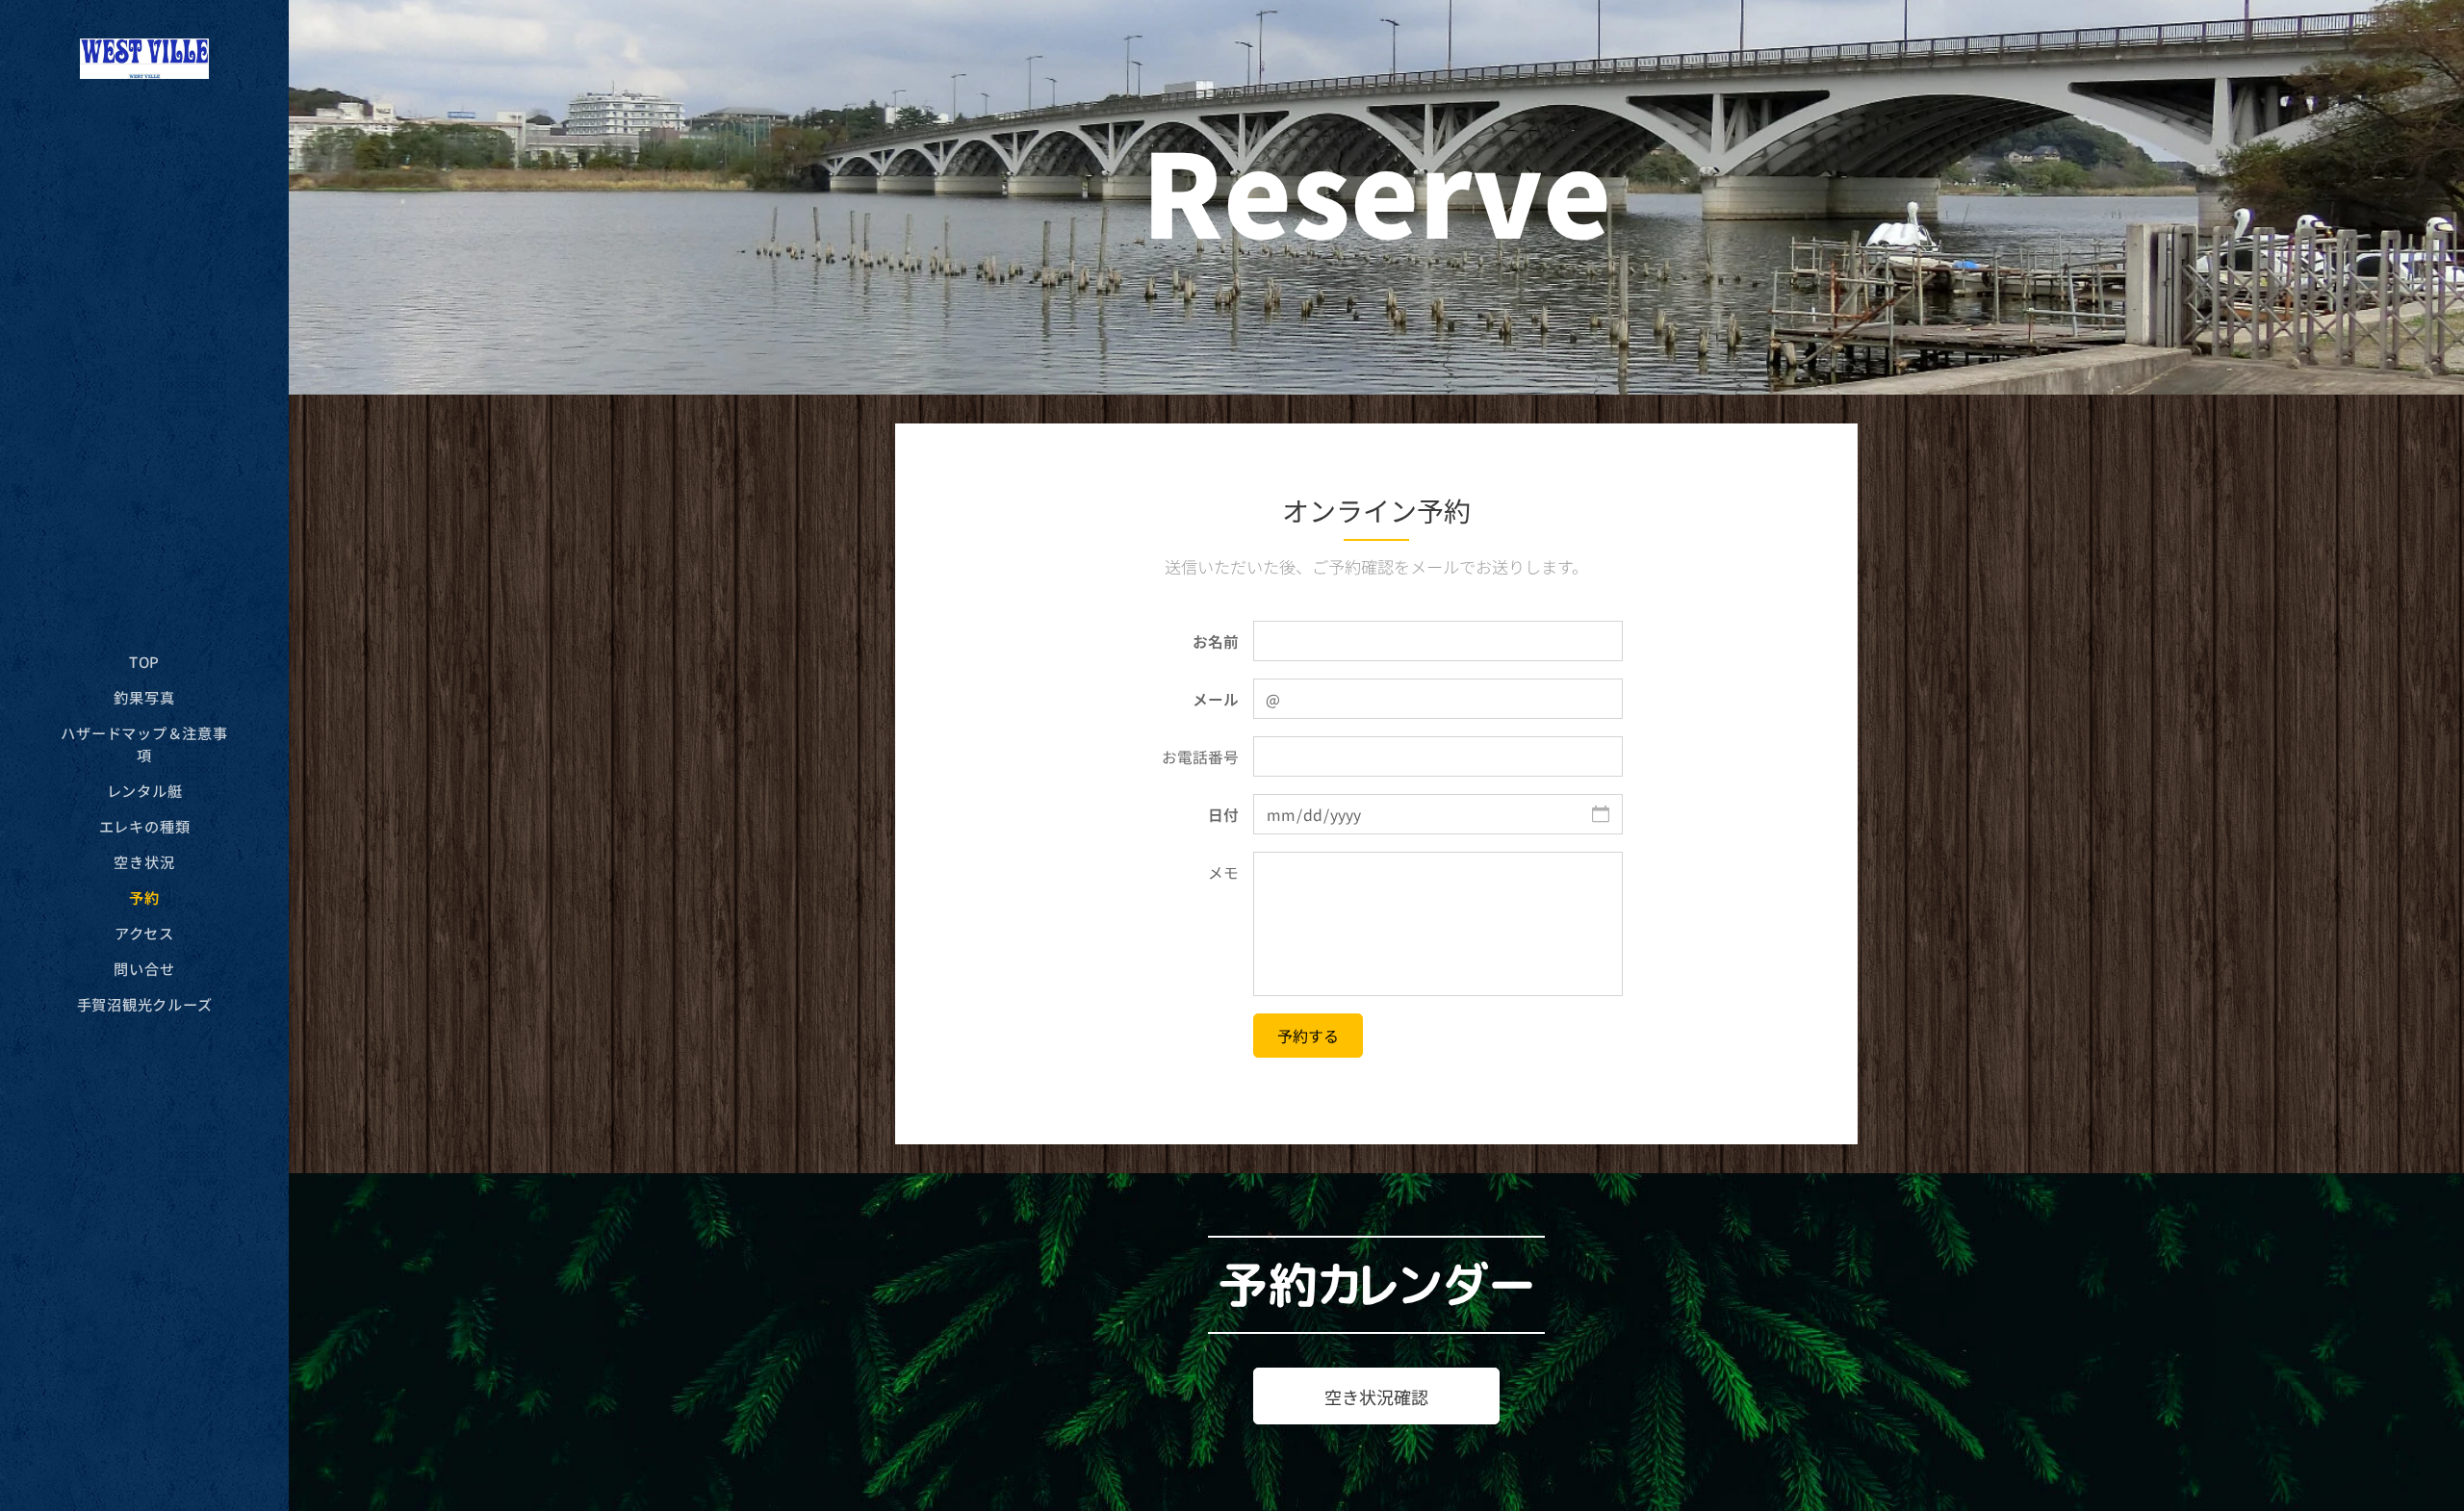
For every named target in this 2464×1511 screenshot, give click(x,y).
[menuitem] (144, 662)
